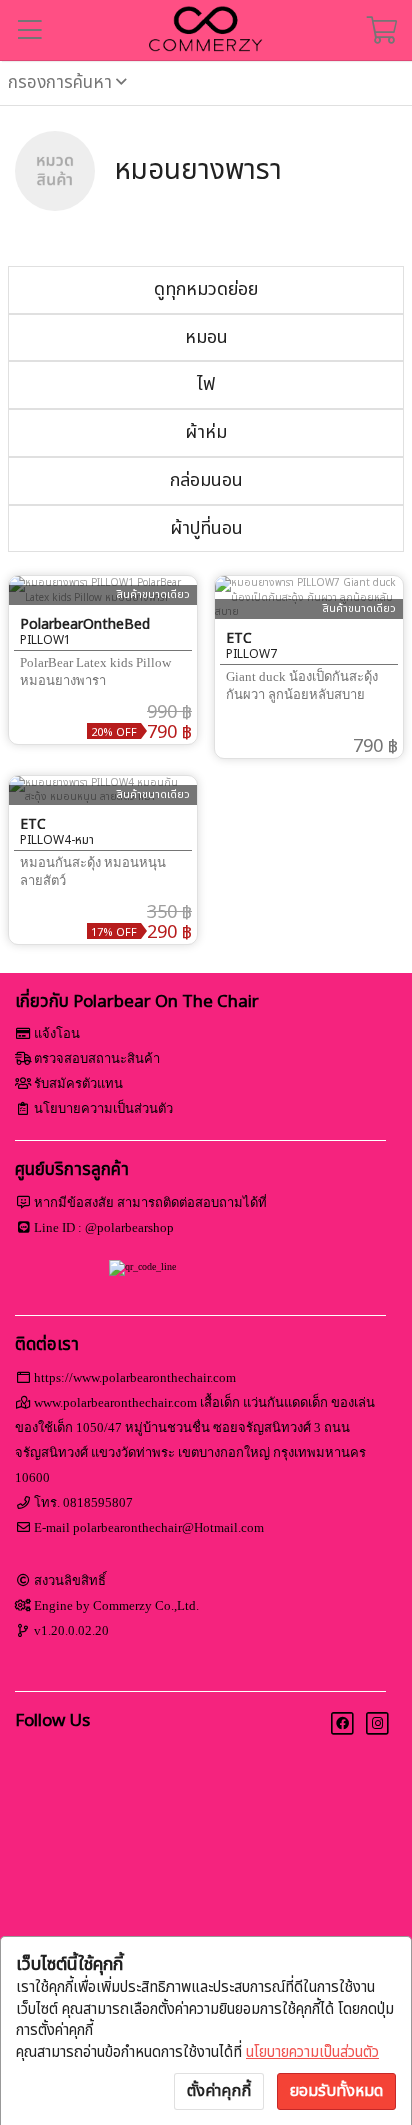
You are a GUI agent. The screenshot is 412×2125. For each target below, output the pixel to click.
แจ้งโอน (57, 1033)
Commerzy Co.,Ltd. (146, 1605)
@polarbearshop (129, 1227)
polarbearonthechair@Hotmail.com (168, 1527)
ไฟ (206, 384)
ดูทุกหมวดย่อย (206, 289)
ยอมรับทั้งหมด (336, 2091)
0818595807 (98, 1502)
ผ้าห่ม (206, 432)
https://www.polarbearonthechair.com (135, 1377)
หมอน (206, 337)
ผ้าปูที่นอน (206, 528)
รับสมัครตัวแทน (78, 1083)
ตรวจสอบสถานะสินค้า (97, 1058)
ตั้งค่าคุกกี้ (219, 2091)
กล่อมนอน (206, 480)
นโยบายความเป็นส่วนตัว (312, 2052)
